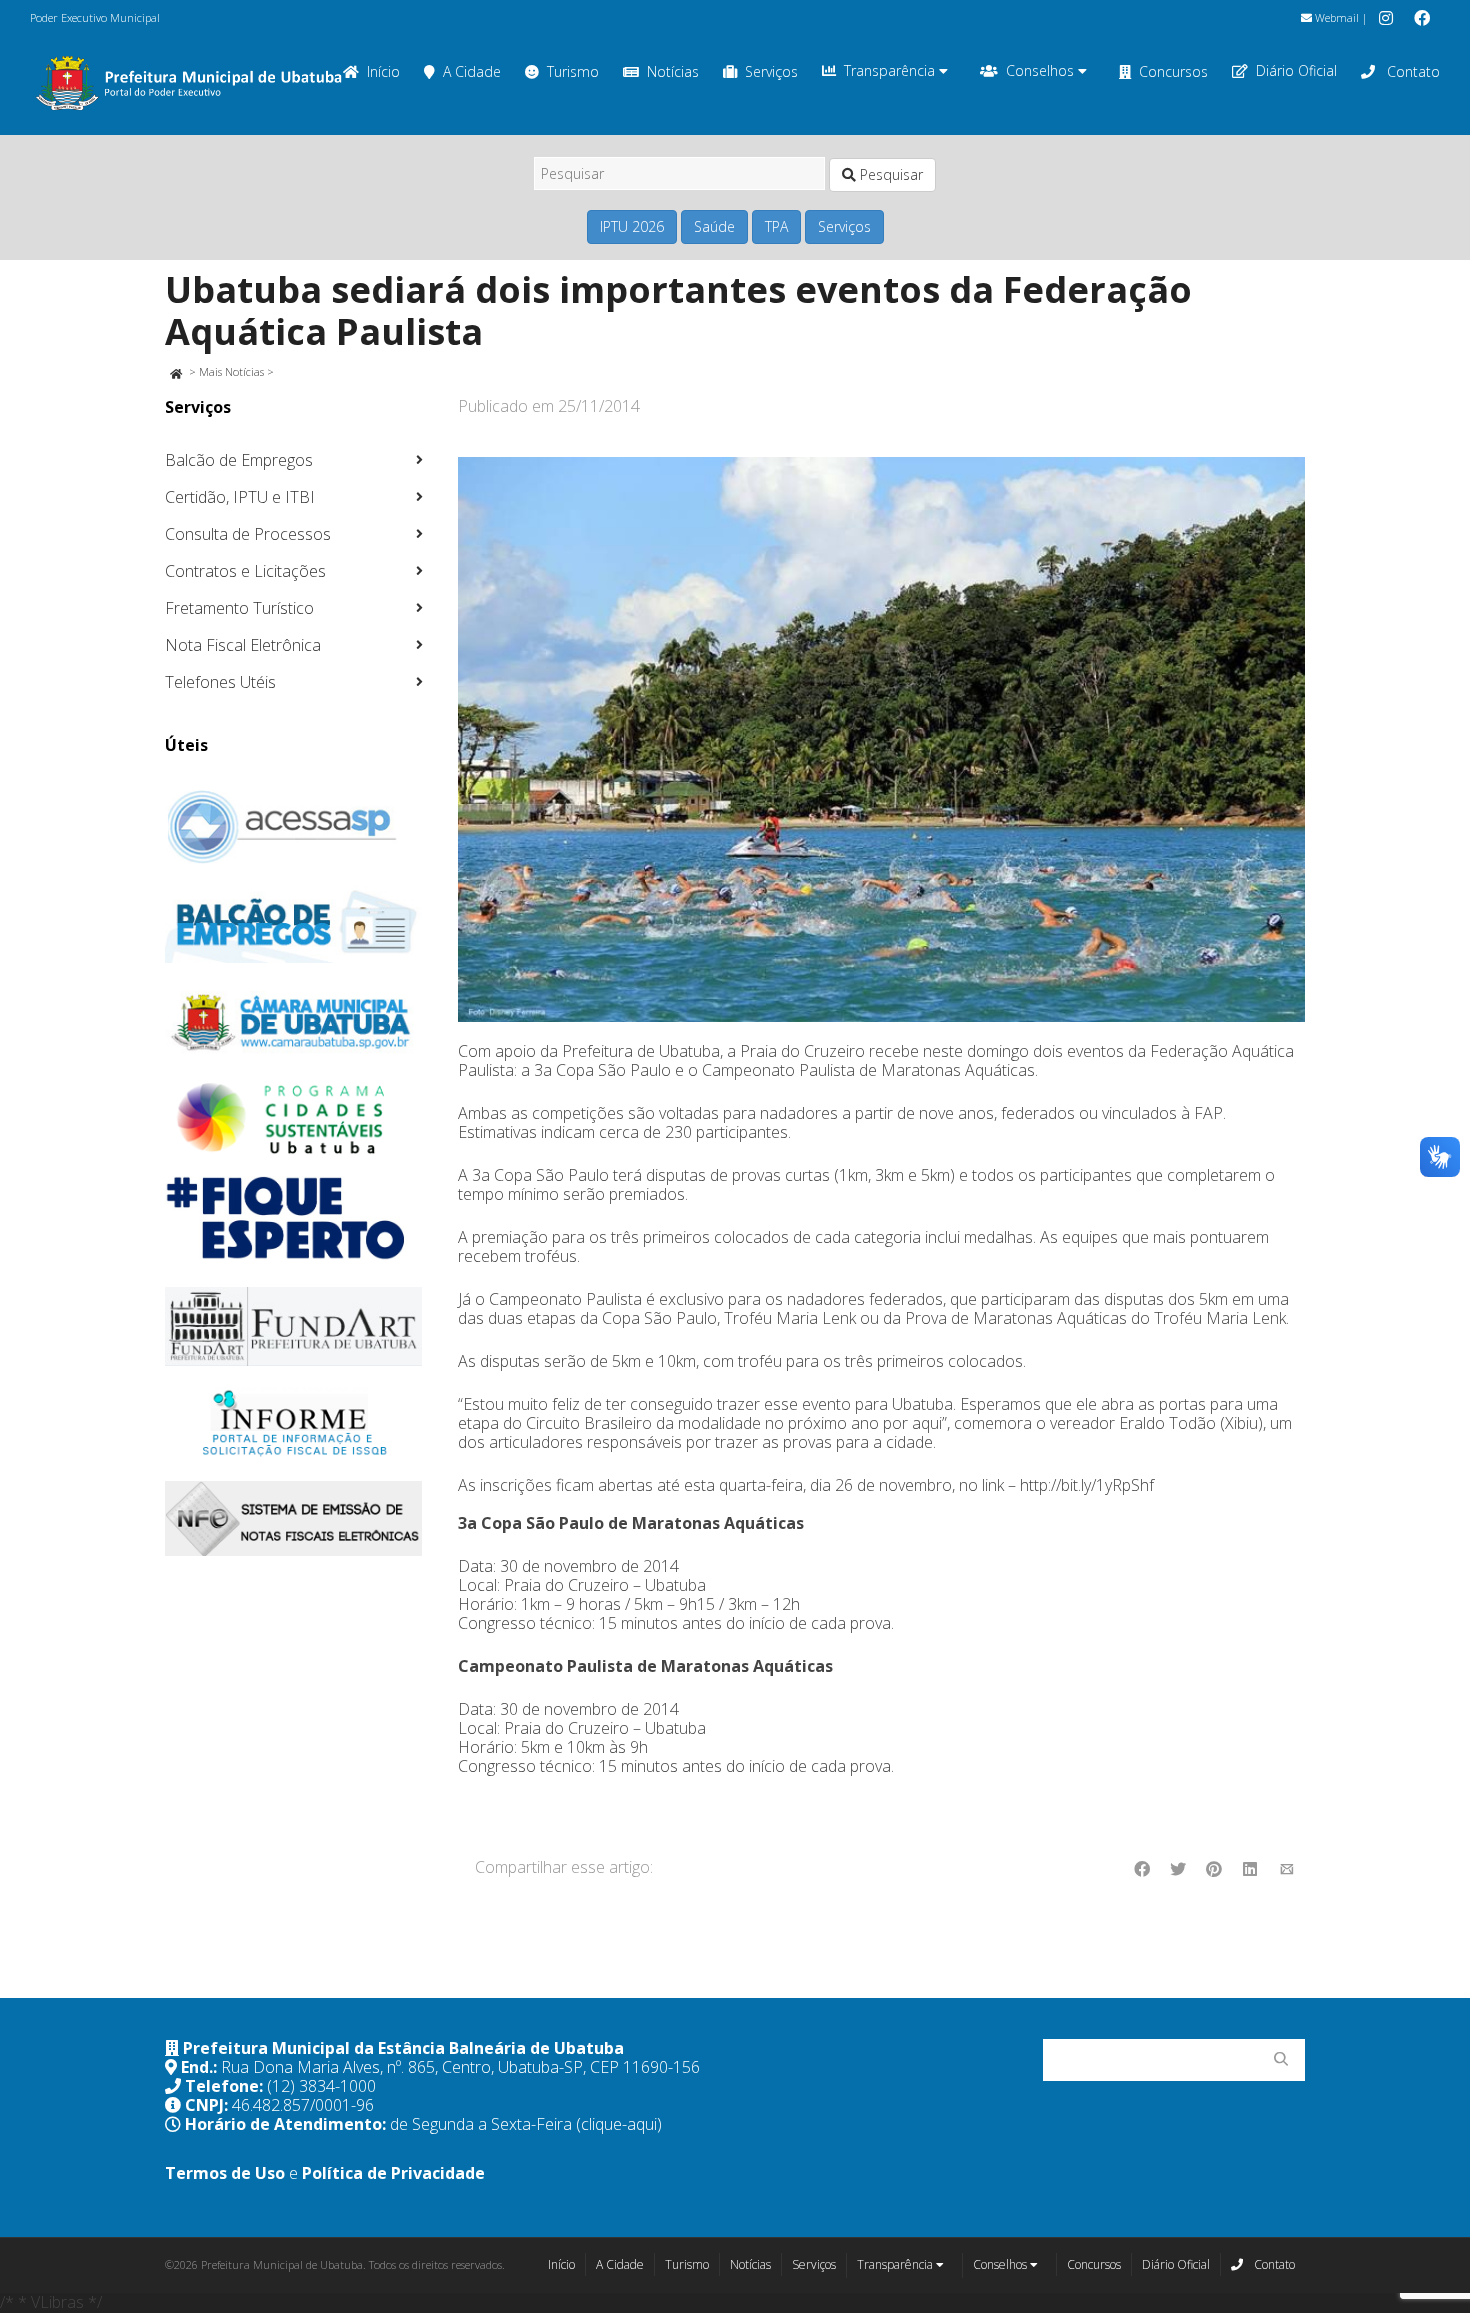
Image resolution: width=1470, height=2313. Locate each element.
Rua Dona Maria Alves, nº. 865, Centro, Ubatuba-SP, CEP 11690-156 (460, 2067)
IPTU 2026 (632, 226)
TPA (776, 226)
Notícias (673, 71)
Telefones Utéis (220, 682)
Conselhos (1042, 70)
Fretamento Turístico (239, 608)
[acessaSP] (294, 827)
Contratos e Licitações (245, 571)
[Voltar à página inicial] (175, 371)
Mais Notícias (231, 371)
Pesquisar (889, 174)
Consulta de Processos (248, 534)
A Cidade (472, 71)
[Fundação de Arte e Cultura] (294, 1326)
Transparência (891, 70)
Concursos (1173, 71)
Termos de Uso (225, 2173)
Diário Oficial (1296, 70)
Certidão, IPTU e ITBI (240, 497)
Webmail (1335, 17)
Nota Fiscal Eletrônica (243, 645)
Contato (1411, 71)
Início (561, 2264)
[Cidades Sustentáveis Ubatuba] (294, 1119)
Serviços (771, 71)
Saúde (714, 226)
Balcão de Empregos (239, 460)
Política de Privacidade (393, 2173)
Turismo (573, 71)
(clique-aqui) (619, 2124)
